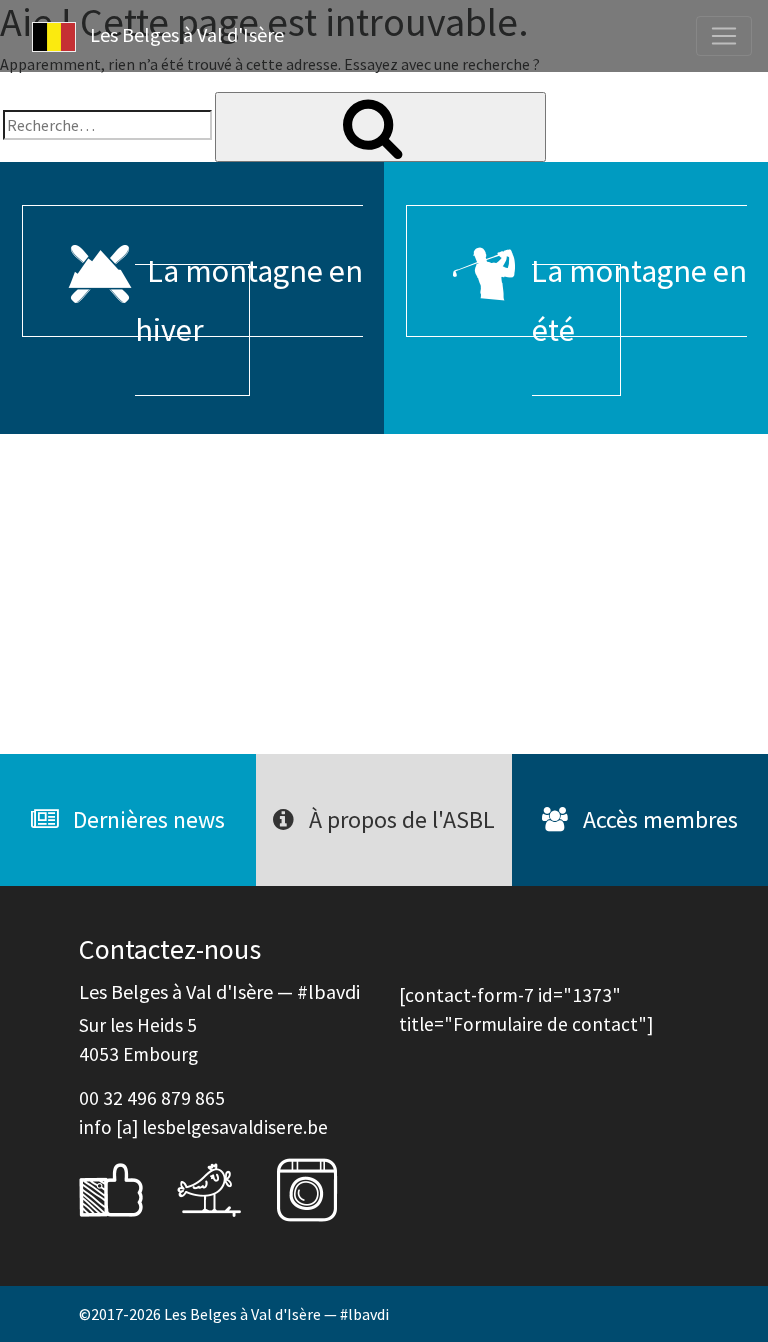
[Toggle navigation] (724, 36)
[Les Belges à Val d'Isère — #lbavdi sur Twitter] (224, 1188)
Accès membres (658, 819)
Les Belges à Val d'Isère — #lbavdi (276, 1314)
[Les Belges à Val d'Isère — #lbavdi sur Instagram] (322, 1188)
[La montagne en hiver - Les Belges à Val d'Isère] (192, 594)
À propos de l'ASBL (399, 819)
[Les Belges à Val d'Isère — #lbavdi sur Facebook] (126, 1188)
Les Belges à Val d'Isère (185, 34)
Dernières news (146, 819)
